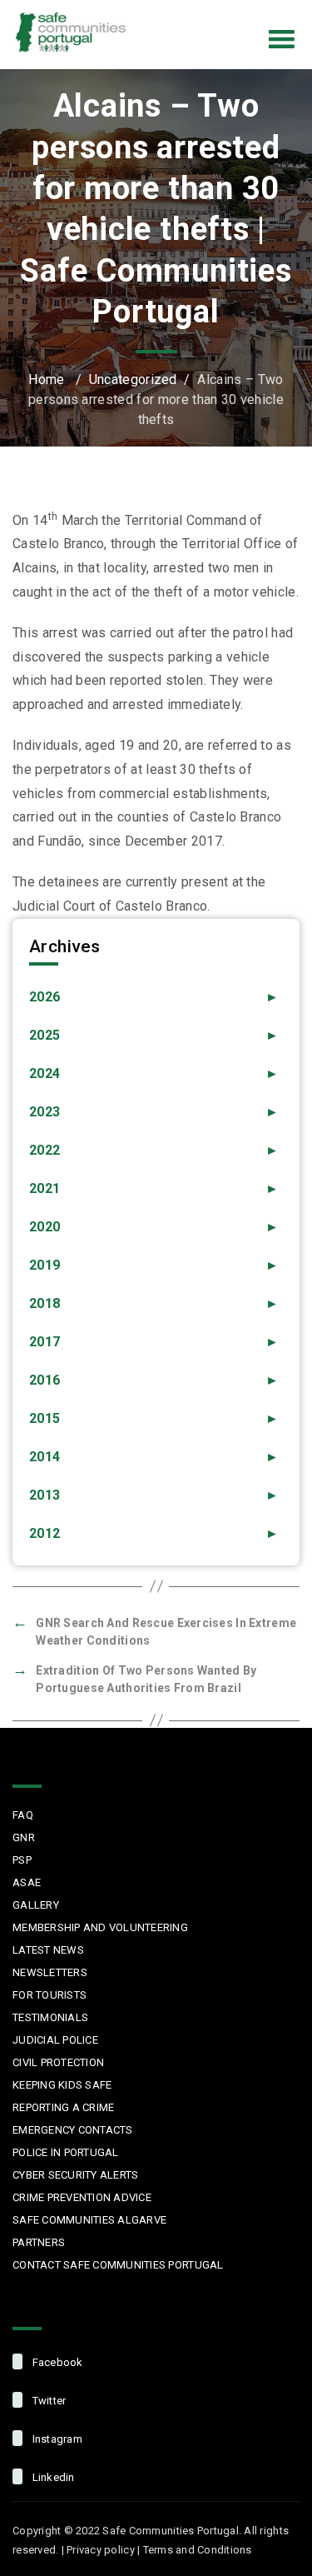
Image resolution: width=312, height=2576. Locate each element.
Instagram (230, 12)
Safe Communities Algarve (89, 2220)
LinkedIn (265, 12)
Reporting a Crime (63, 2107)
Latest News (48, 1950)
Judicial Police (55, 2040)
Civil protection (58, 2062)
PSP (22, 1860)
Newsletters (50, 1972)
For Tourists (50, 1995)
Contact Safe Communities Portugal (118, 2265)
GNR (24, 1837)
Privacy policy (101, 2550)
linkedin (52, 2477)
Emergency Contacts (73, 2130)
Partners (39, 2242)
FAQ (23, 1815)
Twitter (196, 12)
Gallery (36, 1905)
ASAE (27, 1882)
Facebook (161, 12)
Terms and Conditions (198, 2550)
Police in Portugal (66, 2152)
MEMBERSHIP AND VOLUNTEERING (100, 1927)
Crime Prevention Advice (82, 2197)
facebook (56, 2362)
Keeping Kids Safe (62, 2085)
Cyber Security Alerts (75, 2175)
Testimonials (50, 2017)
